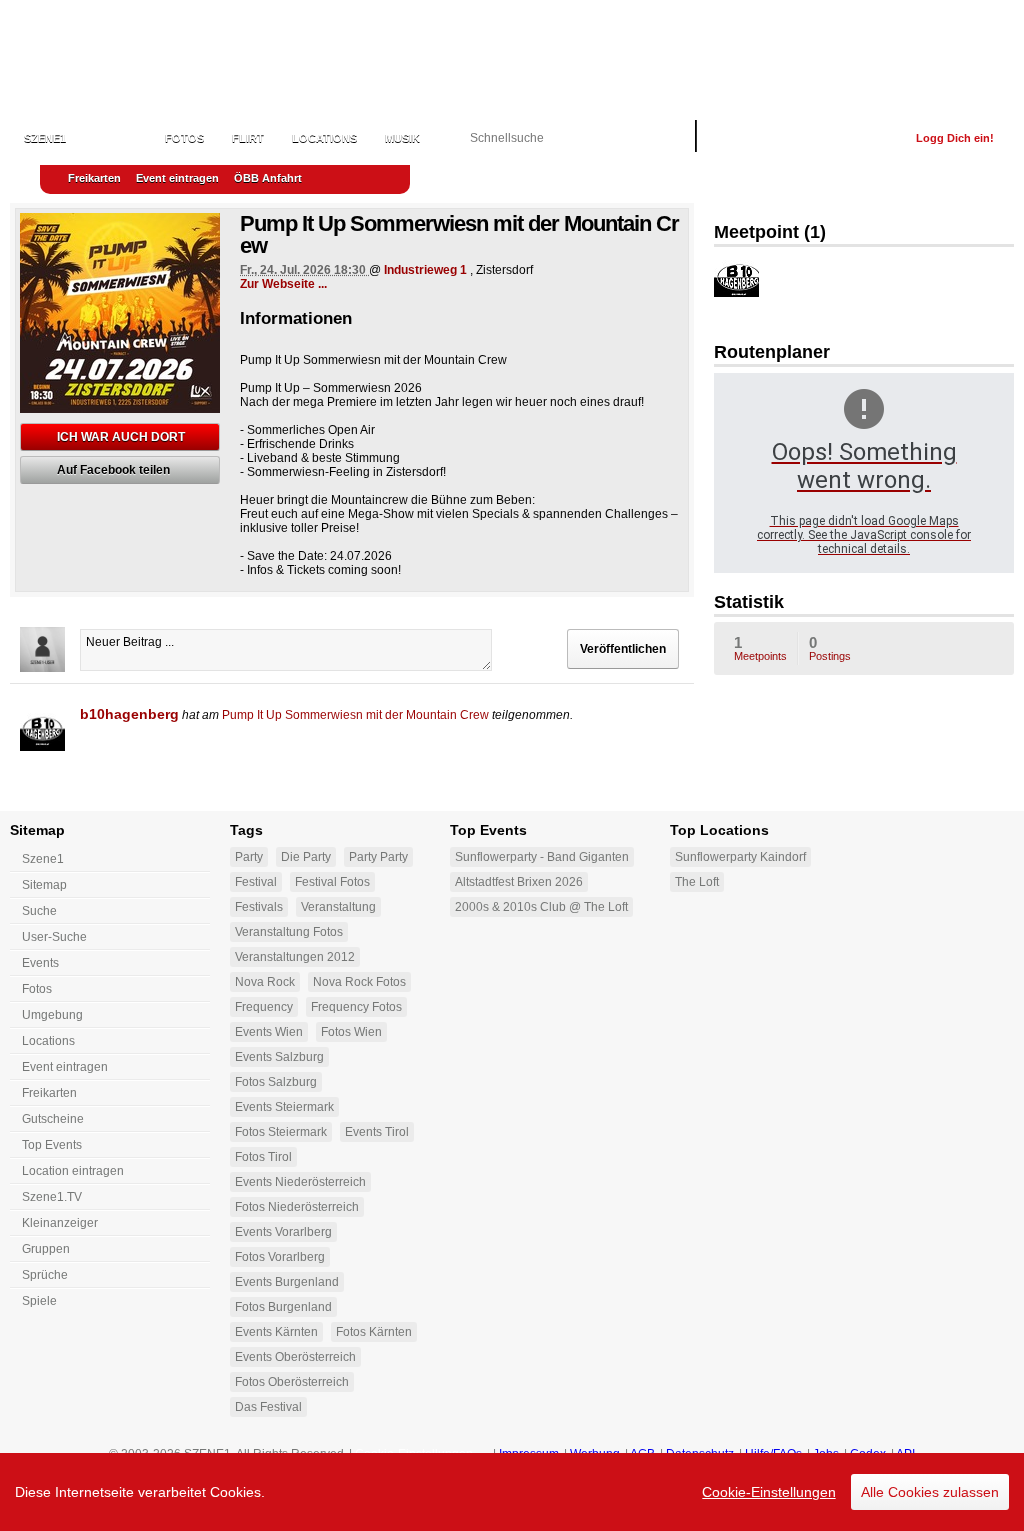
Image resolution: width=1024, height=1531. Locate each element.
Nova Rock (265, 982)
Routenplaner (772, 352)
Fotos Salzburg (276, 1082)
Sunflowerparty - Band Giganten (542, 857)
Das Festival (268, 1407)
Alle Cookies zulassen (930, 1492)
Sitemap (44, 885)
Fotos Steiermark (281, 1132)
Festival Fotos (332, 882)
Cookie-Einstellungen (769, 1492)
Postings (830, 648)
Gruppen (46, 1249)
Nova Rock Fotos (359, 982)
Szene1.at (127, 55)
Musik (402, 138)
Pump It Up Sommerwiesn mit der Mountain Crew (355, 715)
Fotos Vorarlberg (280, 1257)
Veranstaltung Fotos (289, 932)
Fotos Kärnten (374, 1332)
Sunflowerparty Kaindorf (740, 857)
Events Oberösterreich (295, 1357)
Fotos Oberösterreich (292, 1382)
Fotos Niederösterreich (297, 1207)
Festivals (259, 907)
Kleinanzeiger (60, 1223)
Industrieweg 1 (425, 270)
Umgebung (52, 1015)
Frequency (264, 1007)
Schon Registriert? (835, 138)
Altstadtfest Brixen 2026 (519, 882)
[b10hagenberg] (42, 728)
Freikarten (94, 178)
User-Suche (54, 937)
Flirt (248, 138)
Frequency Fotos (356, 1007)
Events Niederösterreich (300, 1182)
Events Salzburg (279, 1057)
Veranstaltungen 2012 (295, 957)
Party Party (378, 857)
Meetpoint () (770, 232)
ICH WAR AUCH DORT (121, 437)
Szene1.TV (52, 1197)
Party (249, 857)
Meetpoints (760, 648)
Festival (256, 882)
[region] (512, 1492)
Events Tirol (377, 1132)
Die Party (306, 857)
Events (115, 138)
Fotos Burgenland (283, 1307)
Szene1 (43, 859)
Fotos (184, 138)
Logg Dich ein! (955, 138)
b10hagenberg (129, 714)
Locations (324, 138)
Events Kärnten (276, 1332)
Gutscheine (53, 1119)
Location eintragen (73, 1171)
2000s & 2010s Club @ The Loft (541, 907)
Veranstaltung (338, 907)
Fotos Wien (351, 1032)
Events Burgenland (287, 1282)
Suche (39, 911)
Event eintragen (177, 178)
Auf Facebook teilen (113, 470)
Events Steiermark (284, 1107)
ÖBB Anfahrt (268, 178)
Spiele (39, 1301)
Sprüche (45, 1275)
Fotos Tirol (263, 1157)
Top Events (52, 1145)
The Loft (697, 882)
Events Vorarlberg (283, 1232)
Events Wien (269, 1032)
